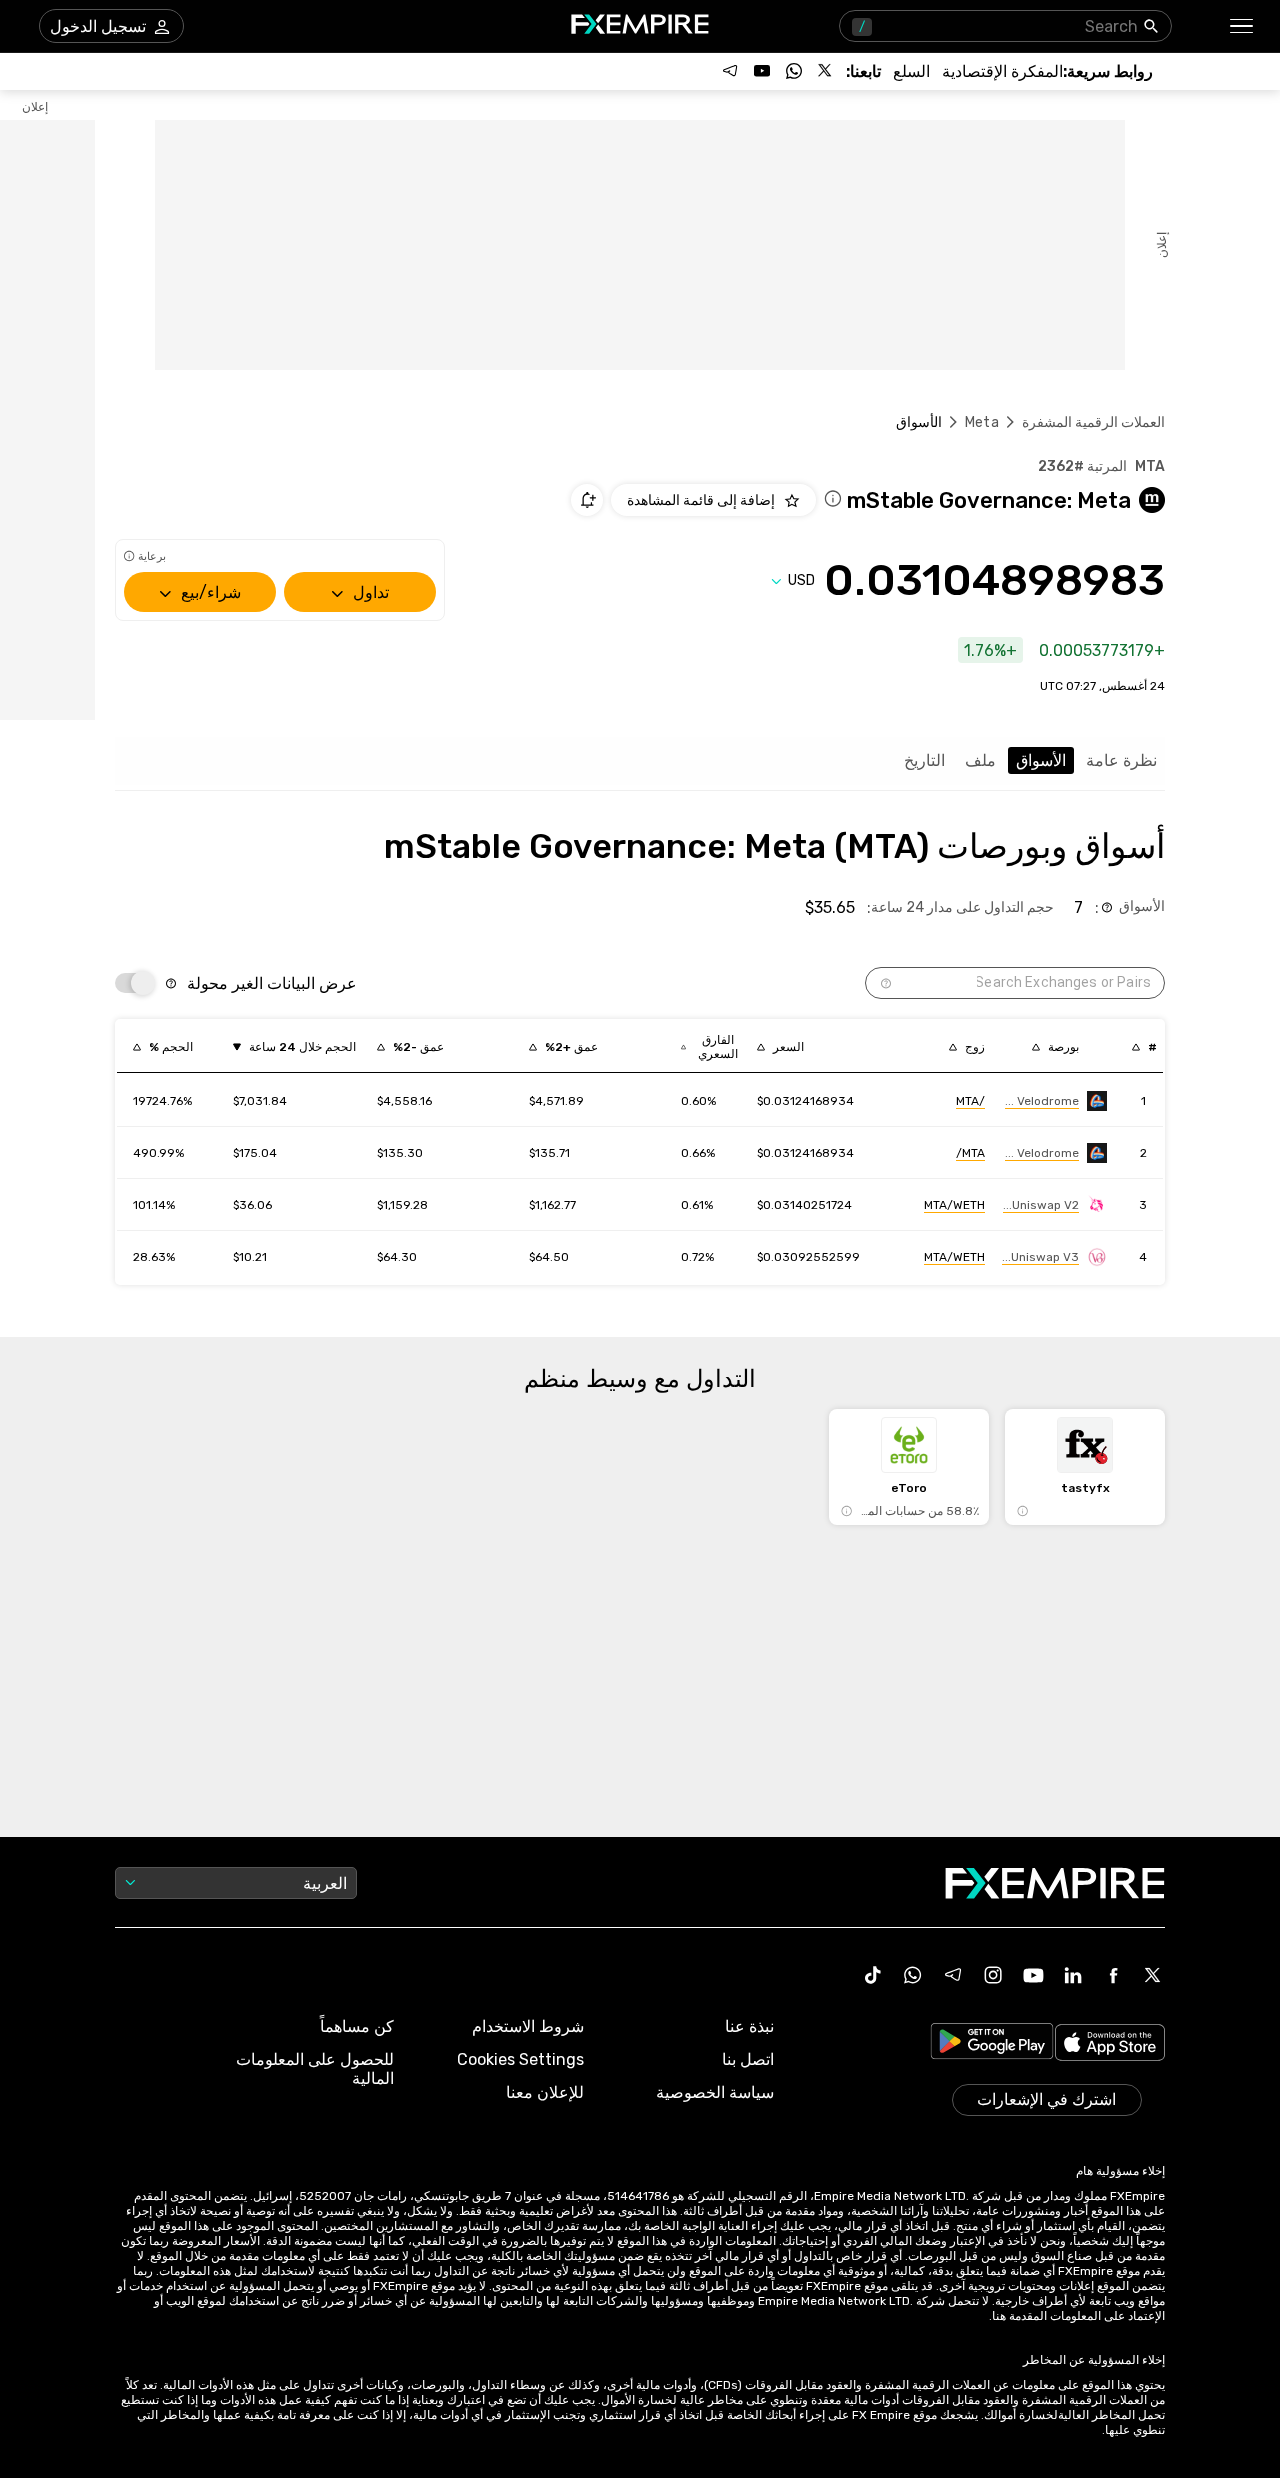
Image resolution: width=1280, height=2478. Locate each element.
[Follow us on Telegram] (730, 71)
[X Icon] (1153, 1975)
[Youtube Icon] (1033, 1975)
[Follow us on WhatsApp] (794, 71)
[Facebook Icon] (1113, 1975)
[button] (1242, 26)
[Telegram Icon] (953, 1975)
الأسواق (1041, 760)
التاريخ (924, 760)
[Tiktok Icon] (873, 1975)
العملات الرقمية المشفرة (1093, 422)
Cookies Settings (520, 2059)
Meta (982, 422)
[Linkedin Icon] (1073, 1975)
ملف (980, 760)
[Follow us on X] (826, 71)
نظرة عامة (1121, 760)
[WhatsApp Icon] (913, 1975)
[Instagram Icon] (993, 1975)
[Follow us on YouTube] (762, 71)
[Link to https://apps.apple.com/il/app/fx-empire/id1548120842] (1110, 2044)
